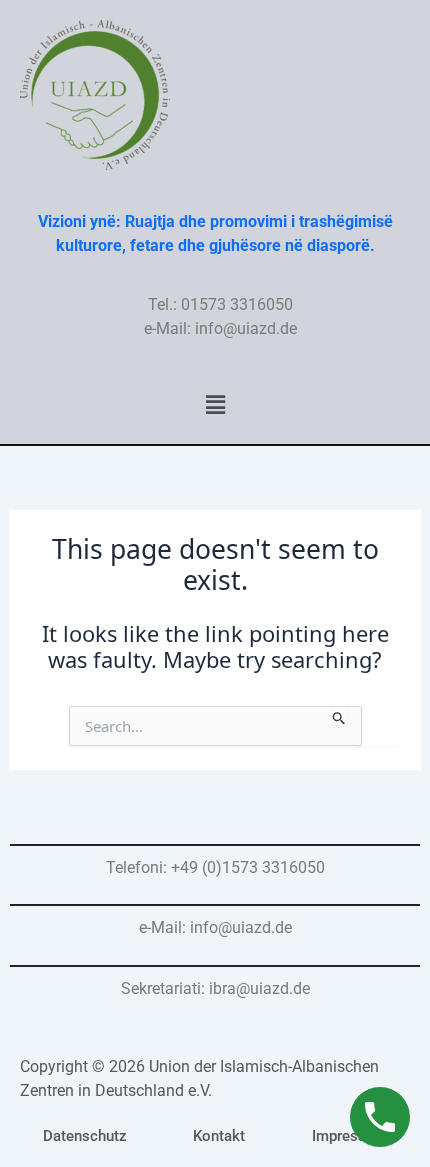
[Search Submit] (339, 716)
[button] (215, 404)
